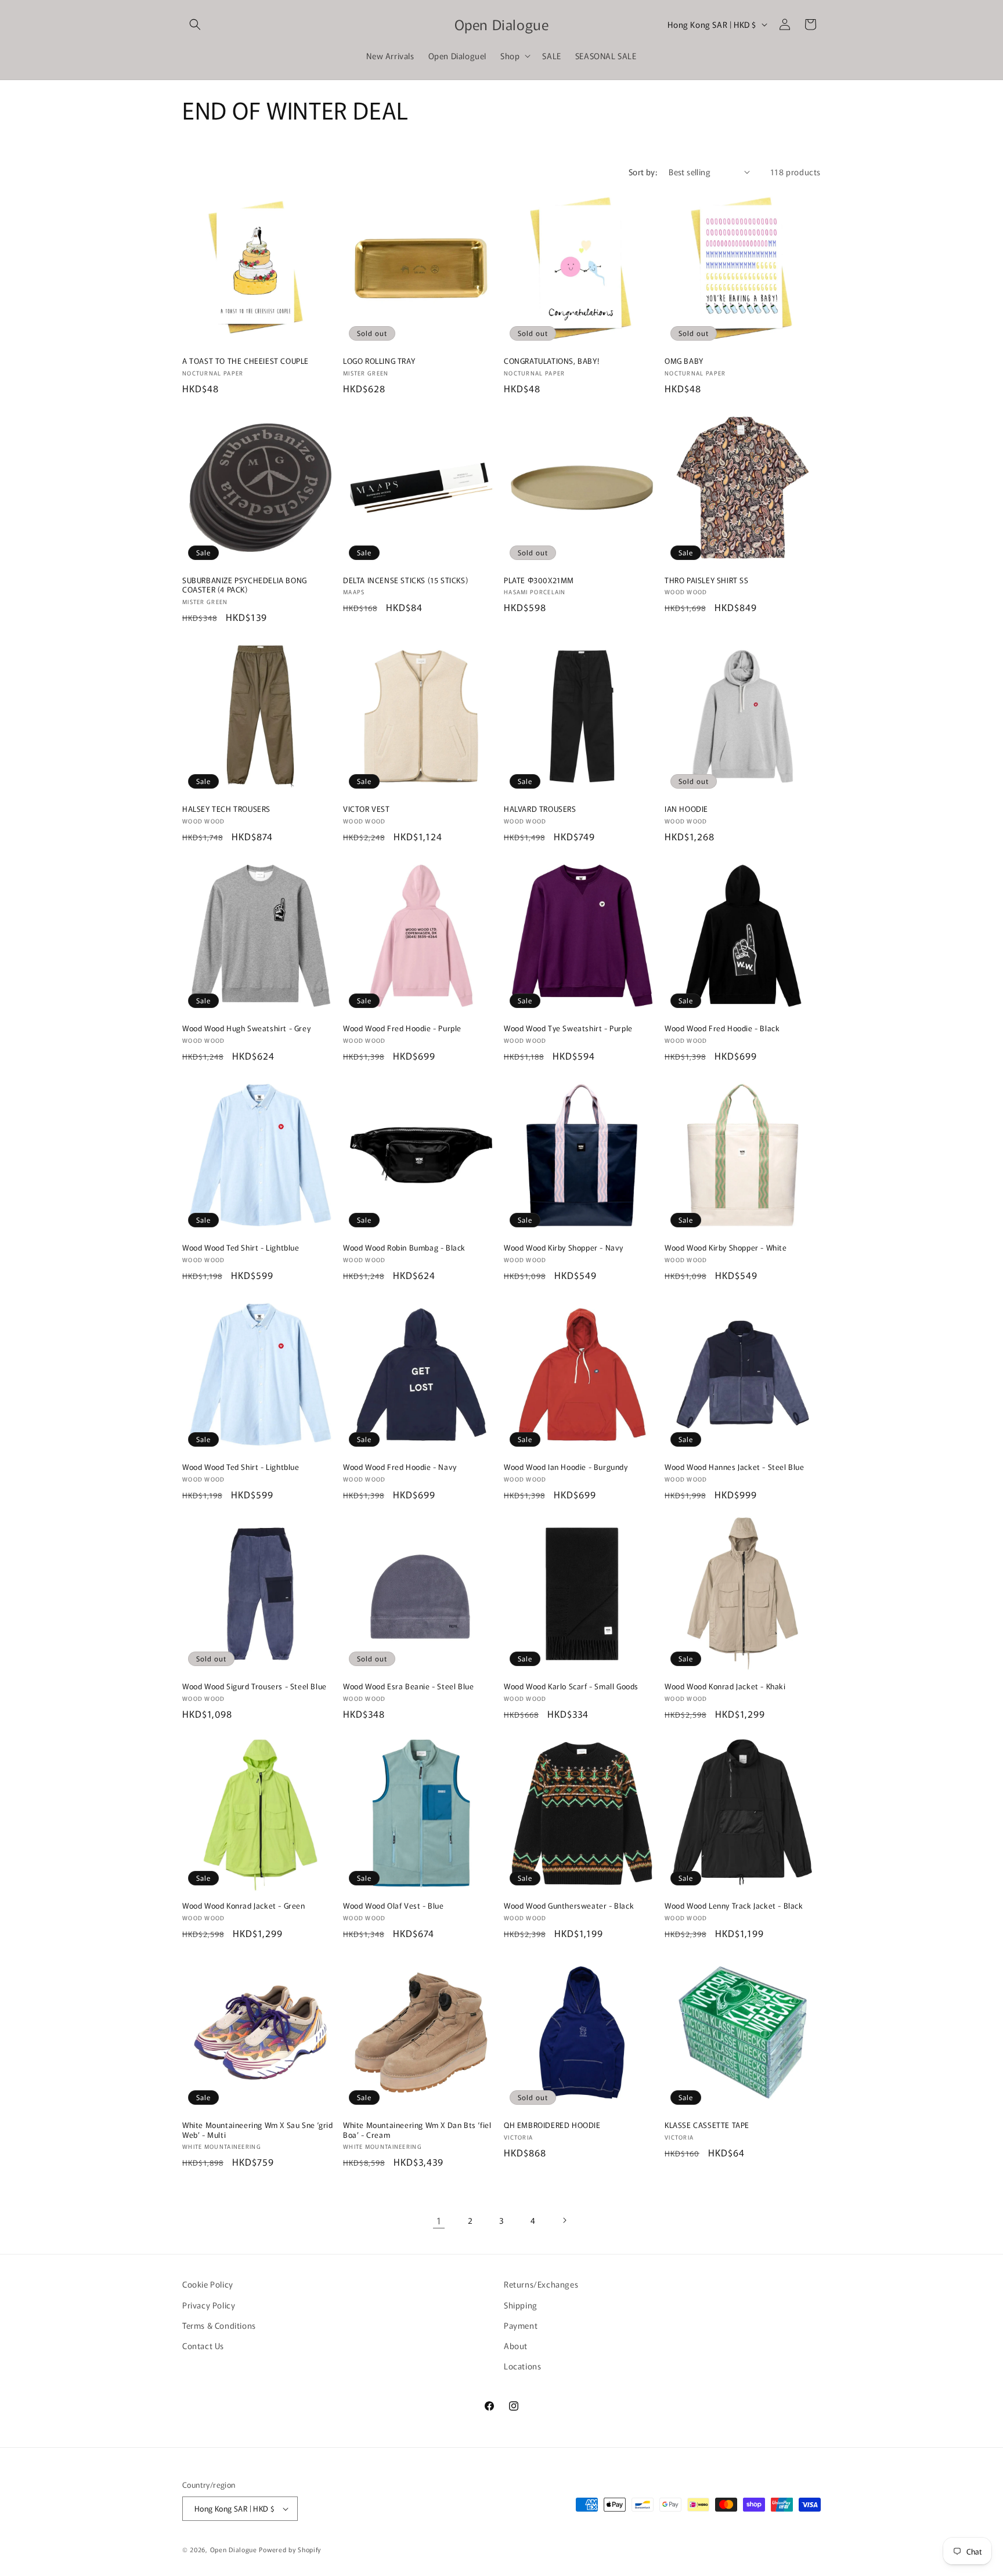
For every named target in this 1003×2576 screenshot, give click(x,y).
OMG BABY (684, 361)
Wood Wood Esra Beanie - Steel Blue (408, 1687)
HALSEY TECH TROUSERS (226, 809)
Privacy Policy (209, 2305)
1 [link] (439, 2220)
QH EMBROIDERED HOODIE (552, 2125)
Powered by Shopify (290, 2549)
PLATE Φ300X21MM (539, 581)
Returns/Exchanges (541, 2284)
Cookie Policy (208, 2284)
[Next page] (564, 2220)
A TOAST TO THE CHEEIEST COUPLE (246, 361)
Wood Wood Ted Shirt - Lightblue (241, 1248)
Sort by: (643, 172)
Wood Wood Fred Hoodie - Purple (402, 1029)
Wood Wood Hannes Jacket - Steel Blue (735, 1467)
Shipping (521, 2305)
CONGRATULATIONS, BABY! (551, 361)
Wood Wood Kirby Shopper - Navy (564, 1248)
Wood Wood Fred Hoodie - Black (722, 1029)
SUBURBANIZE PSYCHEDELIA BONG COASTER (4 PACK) (245, 586)
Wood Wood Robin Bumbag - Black (404, 1248)
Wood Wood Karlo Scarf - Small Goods (571, 1687)
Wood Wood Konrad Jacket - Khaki (725, 1687)
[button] (195, 24)
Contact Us (203, 2346)
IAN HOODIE (686, 809)
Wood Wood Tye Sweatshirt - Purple (568, 1029)
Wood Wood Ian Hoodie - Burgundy (566, 1467)
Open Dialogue (234, 2549)
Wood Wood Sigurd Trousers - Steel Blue (255, 1687)
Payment (521, 2325)
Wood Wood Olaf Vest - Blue (394, 1906)
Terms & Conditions (219, 2325)
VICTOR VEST (367, 809)
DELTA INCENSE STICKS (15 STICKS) (405, 581)
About (516, 2346)
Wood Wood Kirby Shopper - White (726, 1248)
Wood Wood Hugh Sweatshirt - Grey (246, 1029)
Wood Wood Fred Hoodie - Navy (400, 1467)
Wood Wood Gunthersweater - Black (569, 1906)
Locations (522, 2366)
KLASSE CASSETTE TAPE (707, 2125)
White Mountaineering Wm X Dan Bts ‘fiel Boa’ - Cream (417, 2130)
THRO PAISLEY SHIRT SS (707, 581)
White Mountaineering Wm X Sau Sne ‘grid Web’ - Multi (257, 2130)
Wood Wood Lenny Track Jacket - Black (734, 1906)
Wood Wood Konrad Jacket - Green (244, 1906)
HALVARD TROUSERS (540, 809)
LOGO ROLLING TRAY (379, 361)
